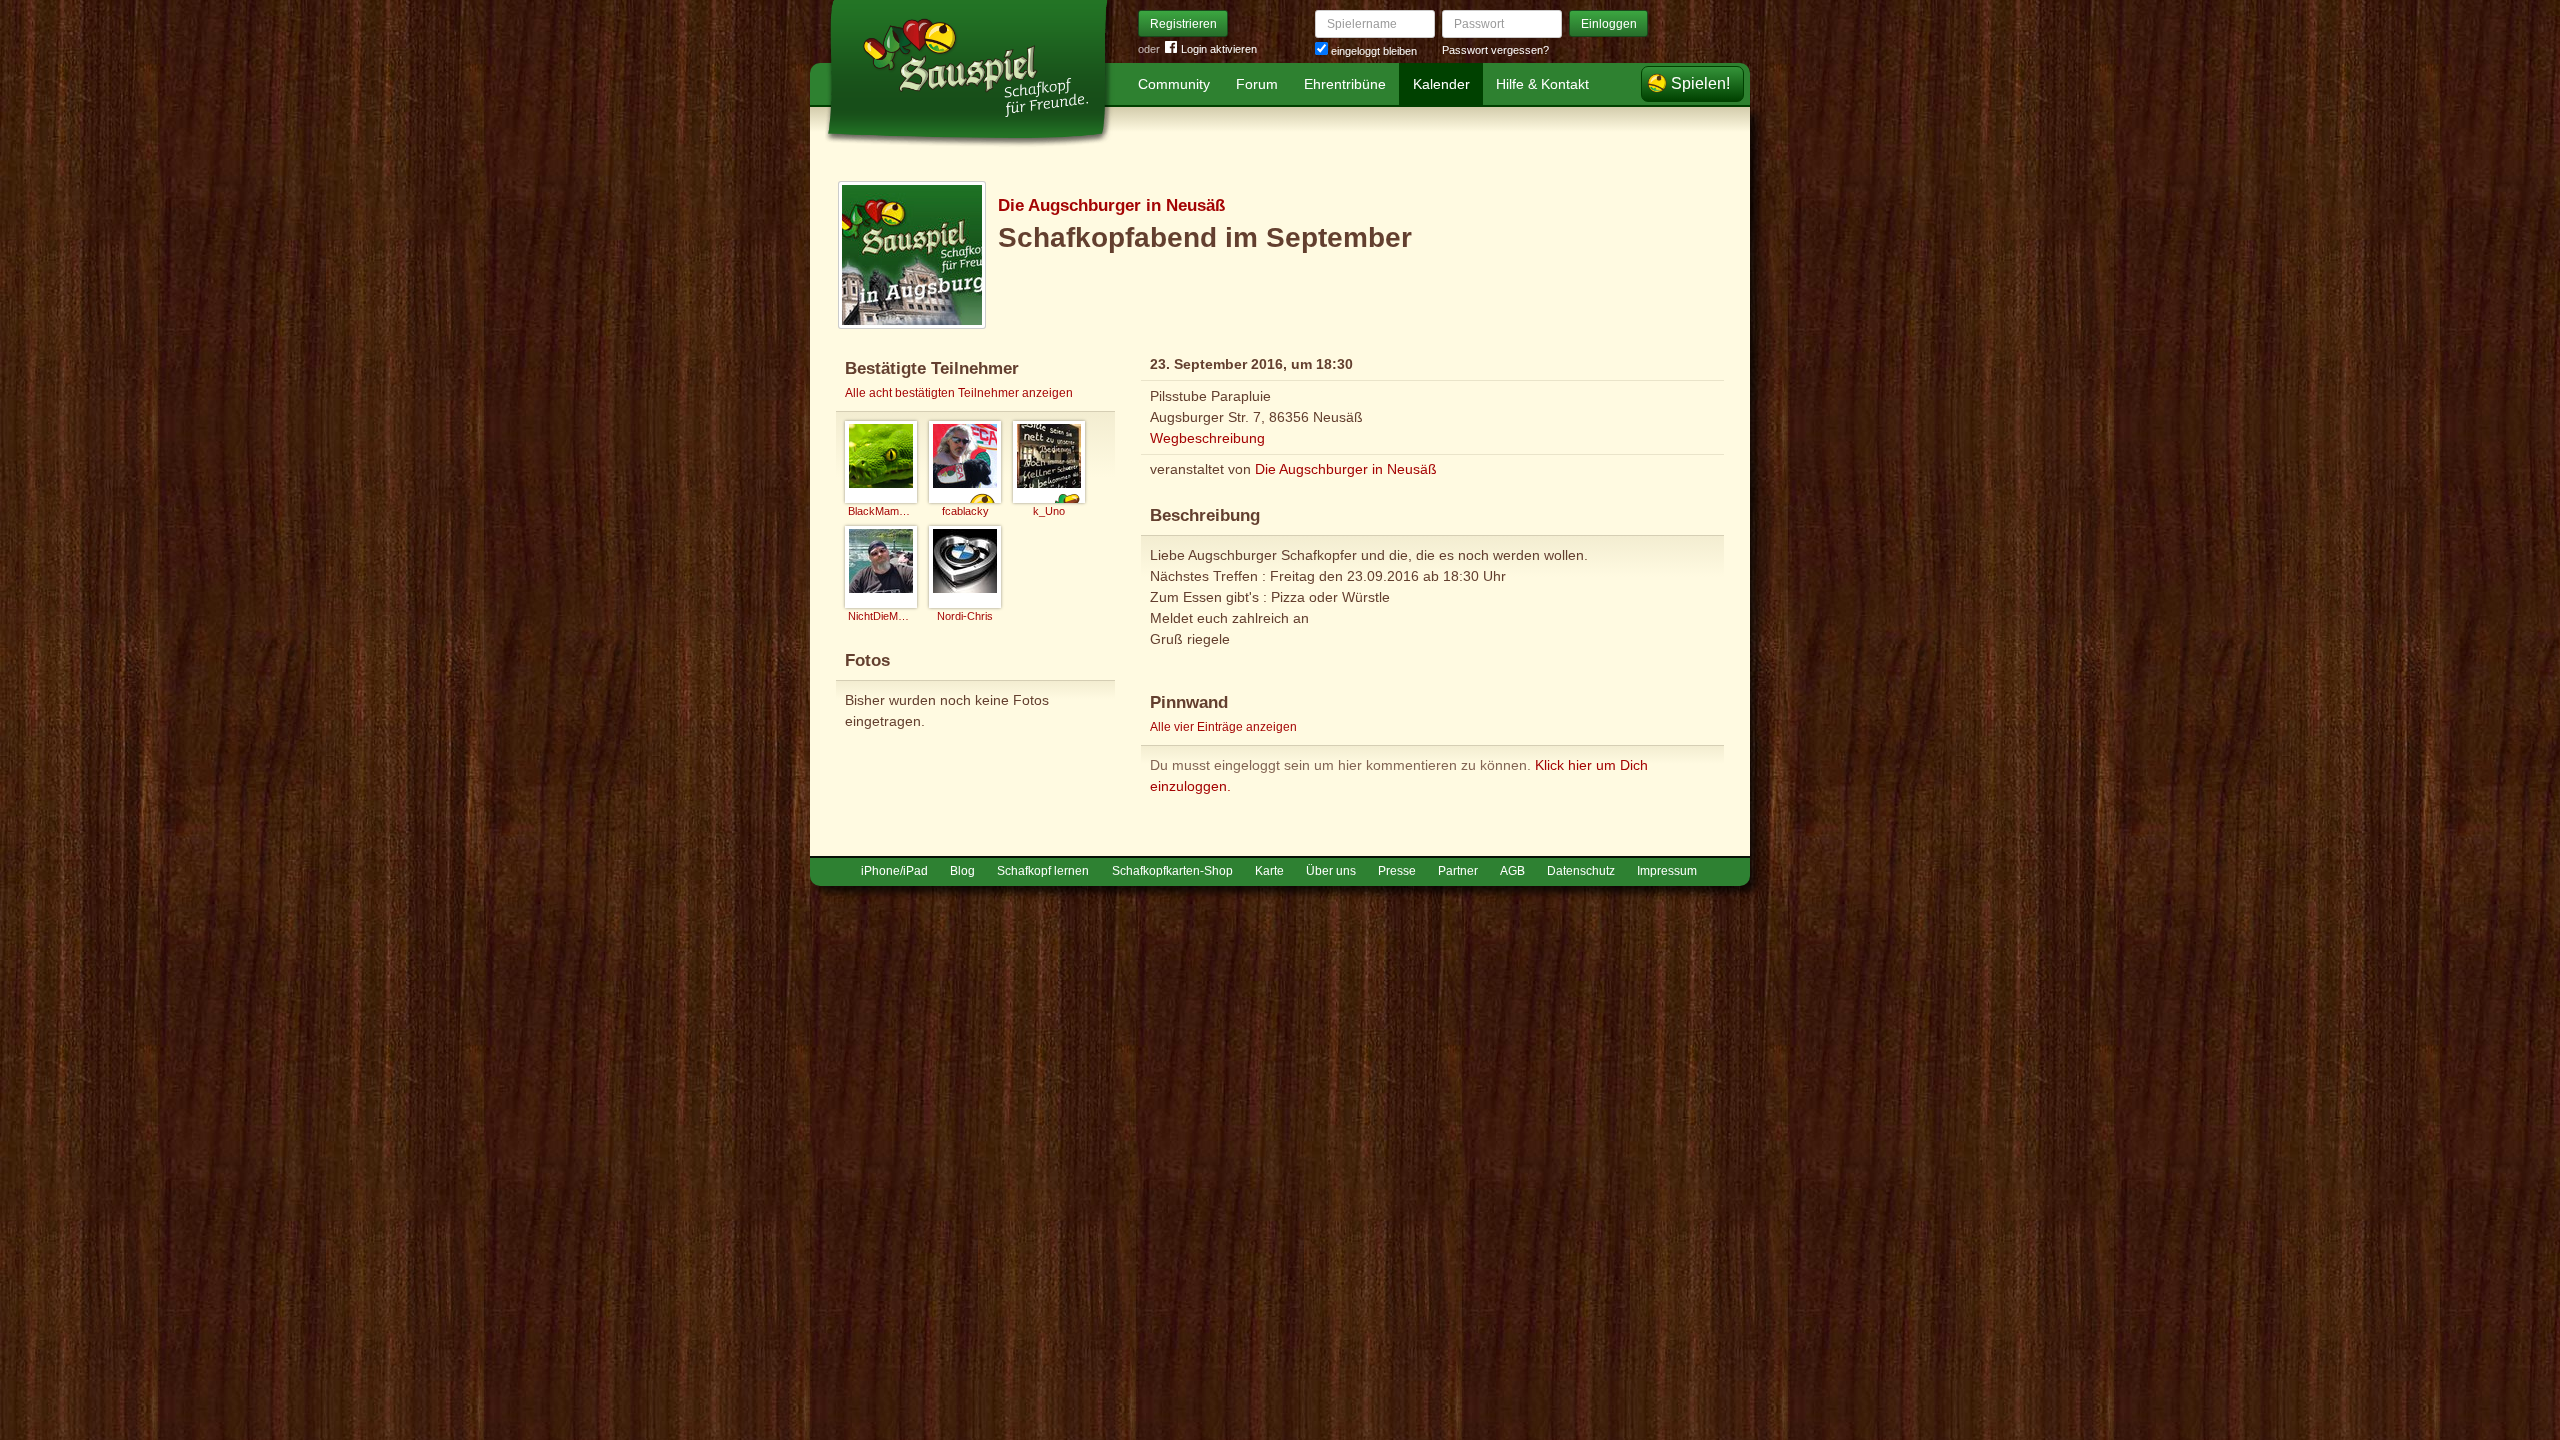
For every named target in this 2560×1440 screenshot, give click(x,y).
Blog (962, 871)
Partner (1458, 871)
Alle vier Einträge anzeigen (1223, 727)
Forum (1257, 84)
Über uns (1331, 871)
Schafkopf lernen (1043, 871)
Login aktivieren (1219, 49)
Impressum (1667, 871)
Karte (1269, 871)
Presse (1397, 871)
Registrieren (1183, 24)
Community (1174, 84)
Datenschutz (1581, 871)
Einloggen (1609, 24)
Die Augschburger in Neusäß (1111, 205)
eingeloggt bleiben (1372, 51)
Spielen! (1700, 83)
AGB (1512, 871)
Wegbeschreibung (1207, 438)
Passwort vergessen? (1495, 50)
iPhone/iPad (894, 871)
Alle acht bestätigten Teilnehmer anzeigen (959, 393)
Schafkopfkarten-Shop (1172, 871)
